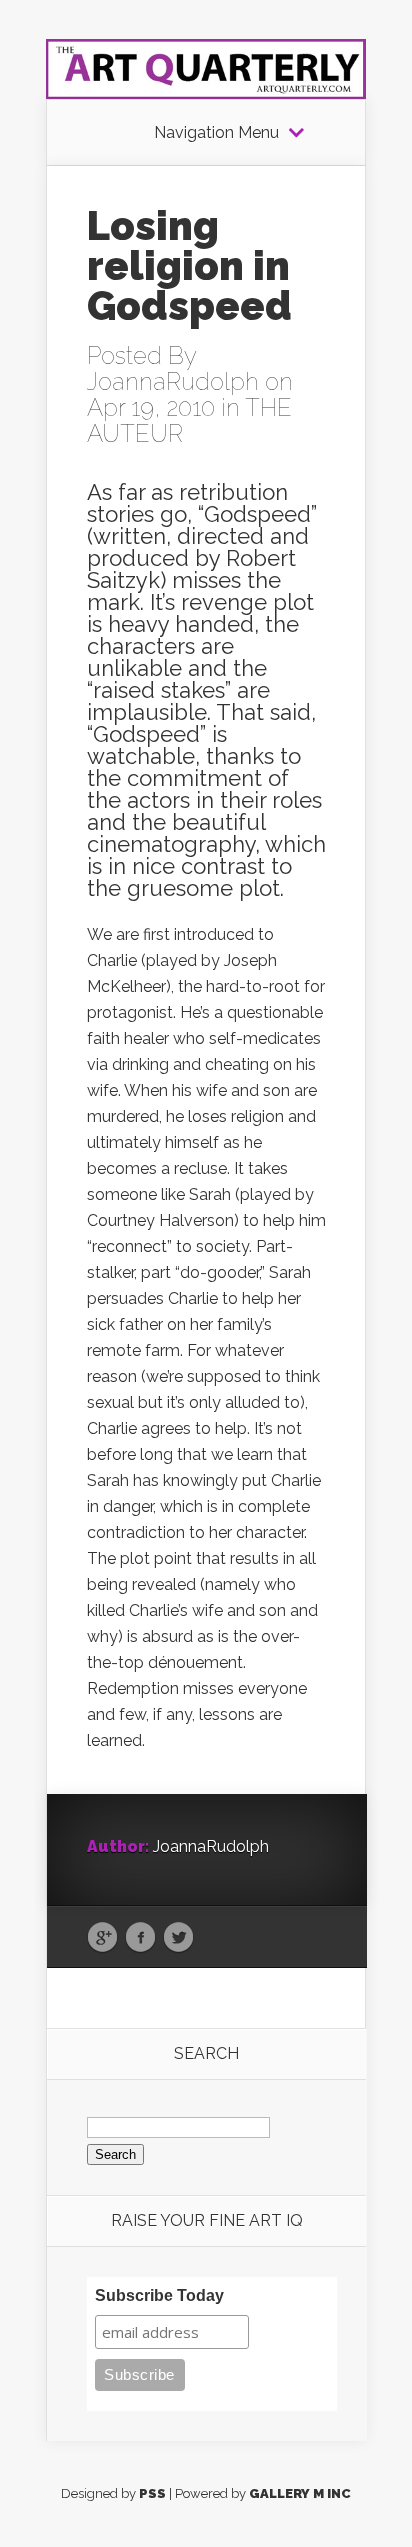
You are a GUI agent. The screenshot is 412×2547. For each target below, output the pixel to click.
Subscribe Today (159, 2295)
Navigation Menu (216, 133)
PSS (152, 2493)
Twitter (178, 1938)
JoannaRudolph (173, 381)
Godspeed (257, 514)
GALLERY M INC (300, 2493)
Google (102, 1938)
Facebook (140, 1938)
